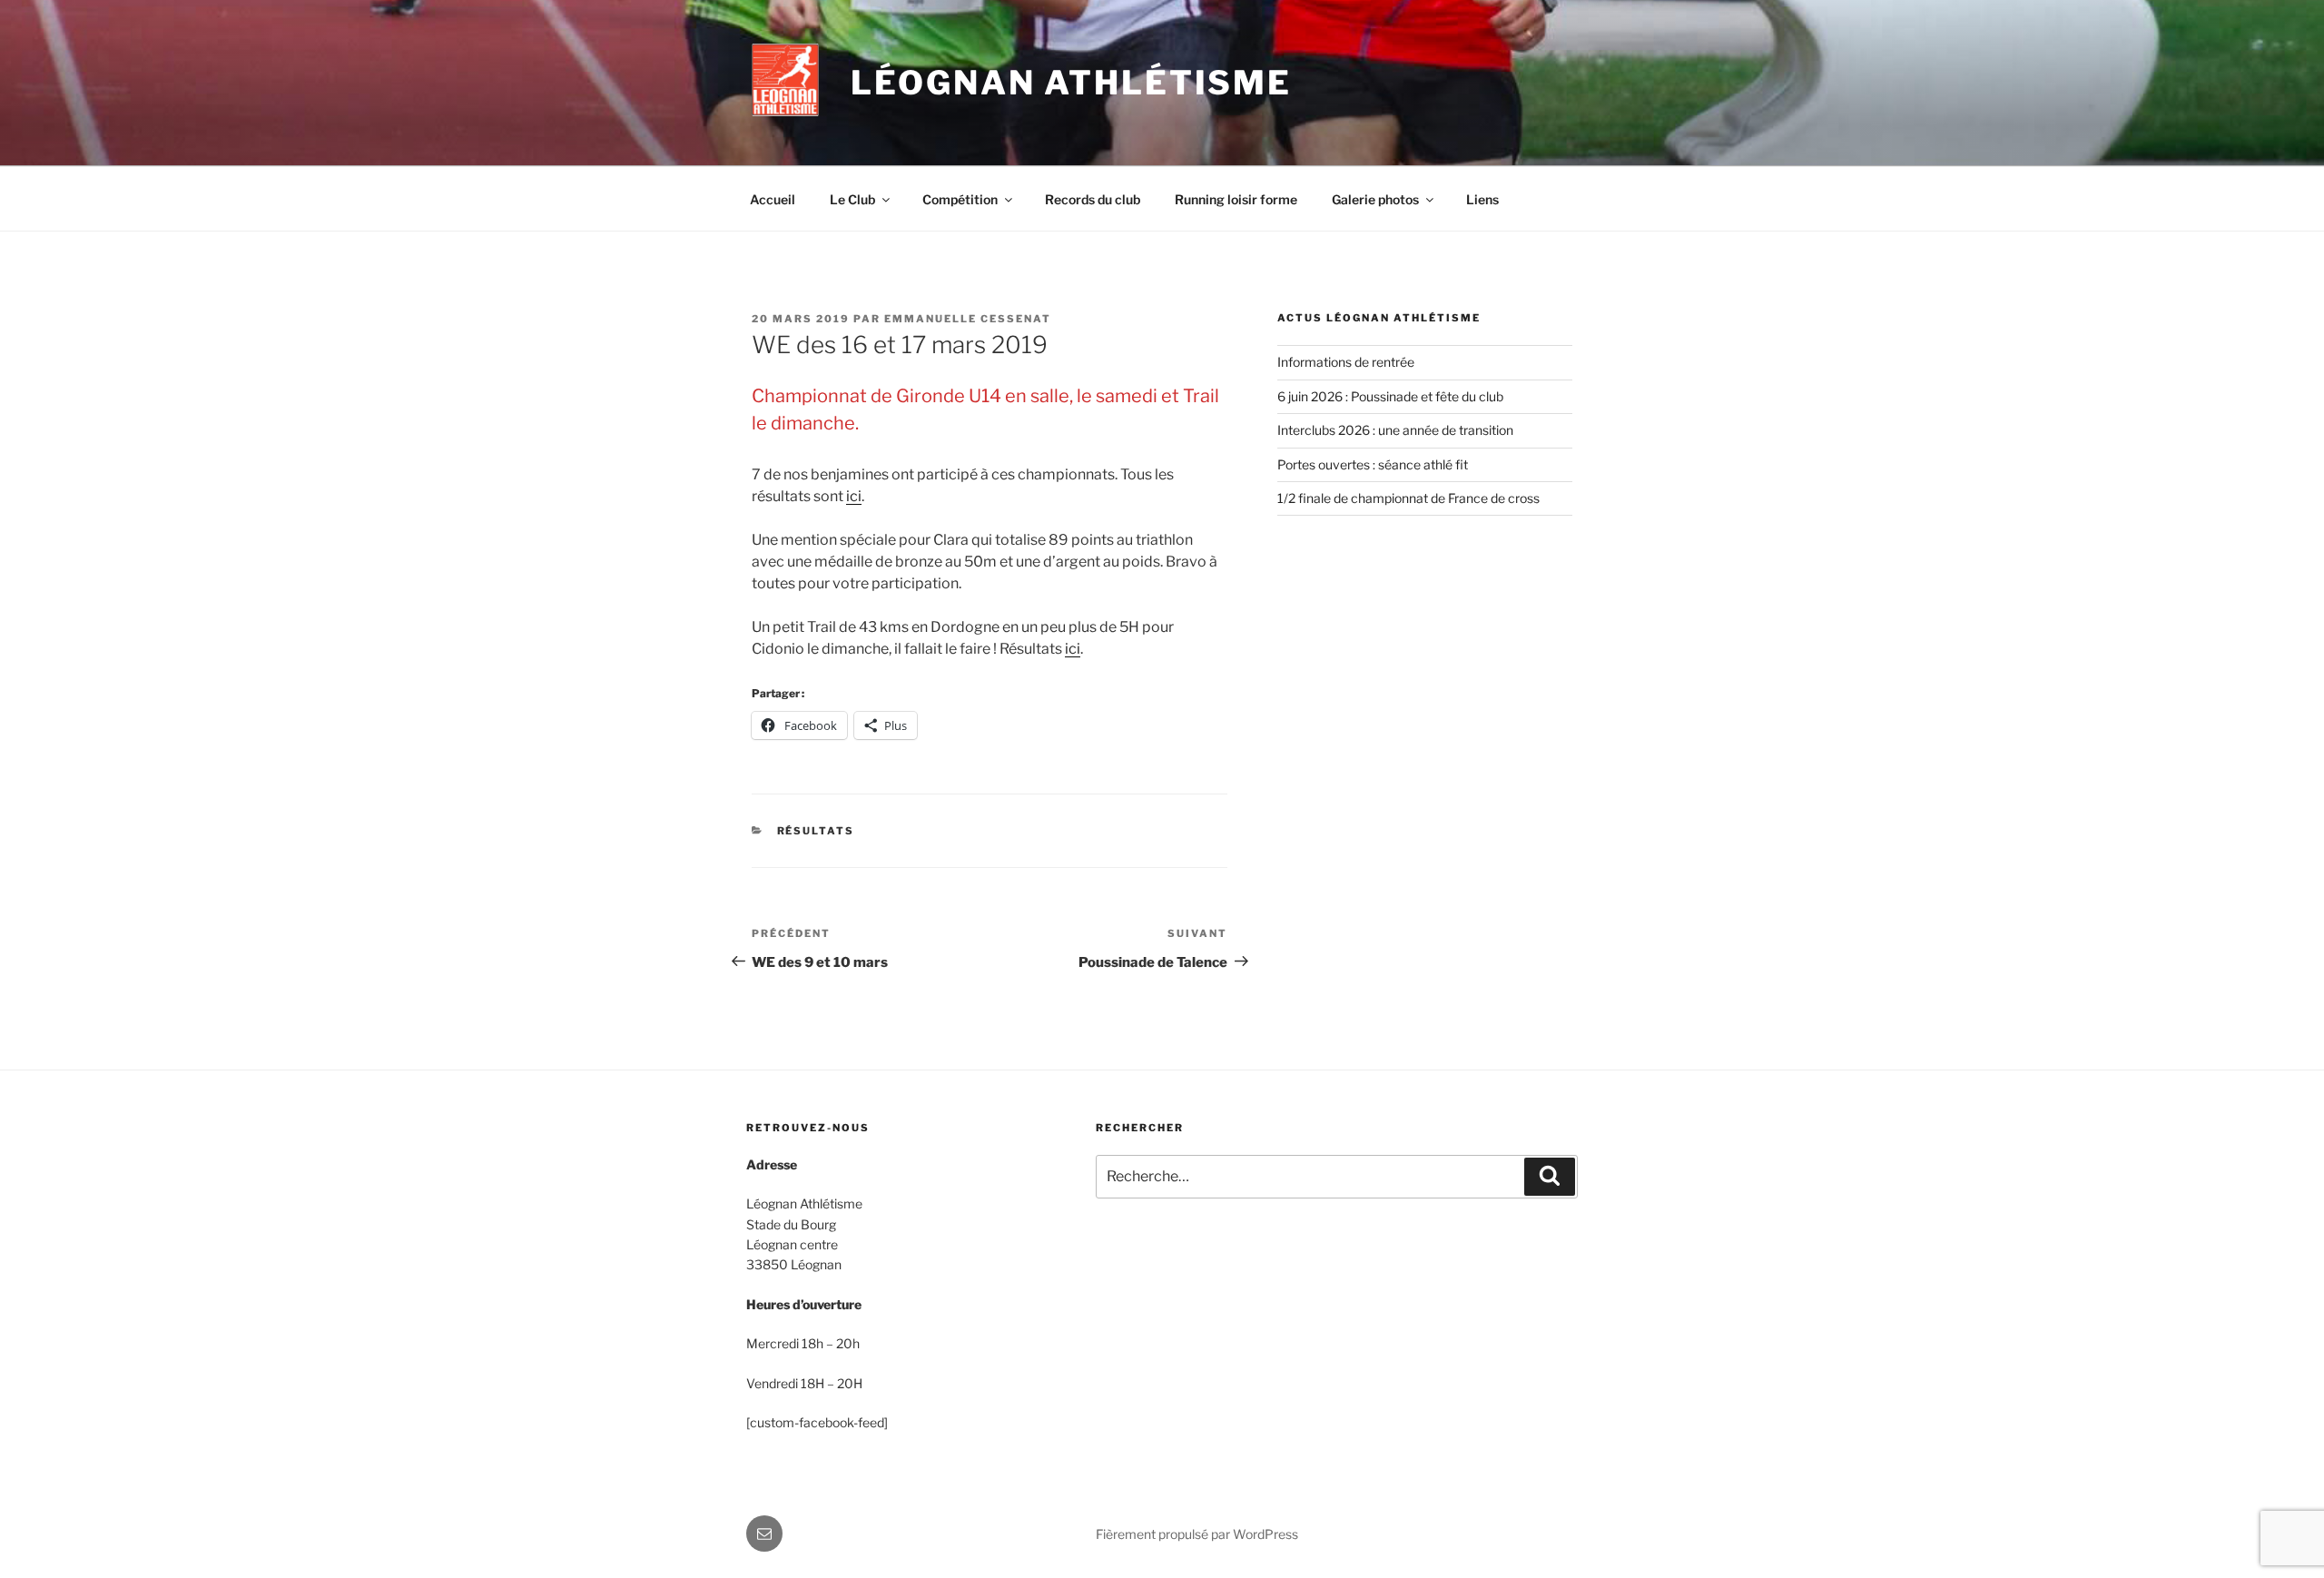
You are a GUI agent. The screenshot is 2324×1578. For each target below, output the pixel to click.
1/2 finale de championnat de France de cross (1408, 498)
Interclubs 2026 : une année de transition (1395, 430)
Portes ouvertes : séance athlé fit (1373, 464)
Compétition (960, 199)
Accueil (773, 199)
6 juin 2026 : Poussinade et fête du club (1390, 396)
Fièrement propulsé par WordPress (1197, 1534)
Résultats (816, 831)
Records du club (1093, 199)
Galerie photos (1375, 199)
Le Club (852, 199)
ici (854, 496)
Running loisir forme (1236, 199)
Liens (1482, 199)
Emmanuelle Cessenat (968, 319)
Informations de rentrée (1346, 362)
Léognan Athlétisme (1071, 83)
